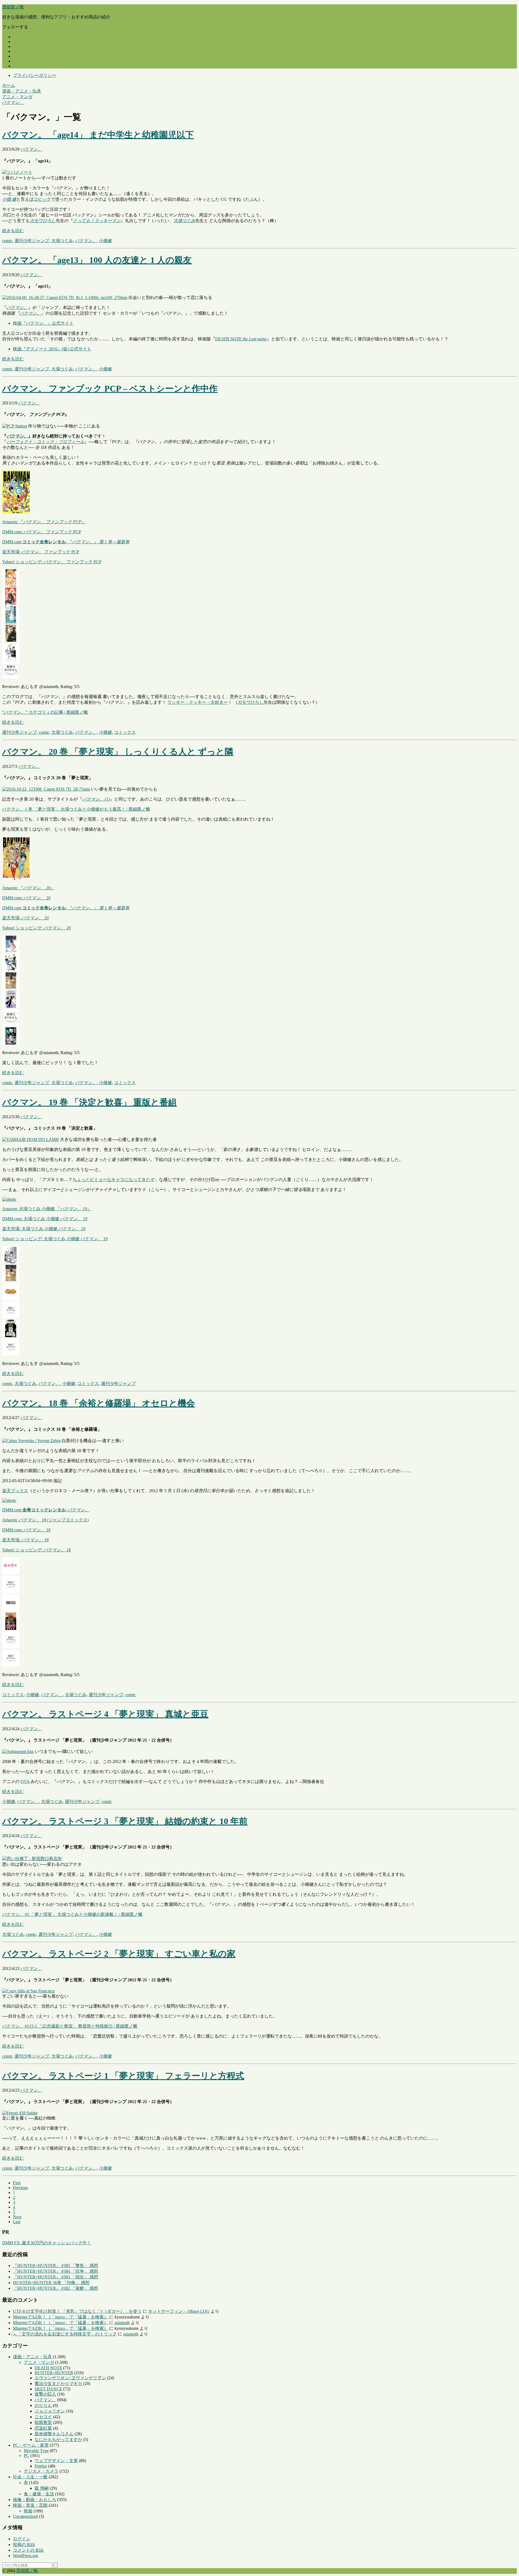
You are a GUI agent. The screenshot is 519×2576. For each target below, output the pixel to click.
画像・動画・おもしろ (35, 2500)
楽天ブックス (15, 1491)
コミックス (125, 732)
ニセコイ (43, 2417)
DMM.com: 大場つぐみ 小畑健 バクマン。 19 (45, 1219)
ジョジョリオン (50, 2411)
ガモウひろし (43, 221)
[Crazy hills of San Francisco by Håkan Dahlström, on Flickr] (28, 1991)
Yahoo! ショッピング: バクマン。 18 (36, 1550)
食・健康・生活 (39, 2494)
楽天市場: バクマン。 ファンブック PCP (41, 552)
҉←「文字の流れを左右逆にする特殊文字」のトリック (65, 2334)
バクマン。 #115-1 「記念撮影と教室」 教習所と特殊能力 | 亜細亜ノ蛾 (70, 2026)
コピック (42, 199)
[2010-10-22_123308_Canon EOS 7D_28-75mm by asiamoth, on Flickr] (46, 789)
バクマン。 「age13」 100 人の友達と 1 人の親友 (97, 260)
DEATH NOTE (48, 2368)
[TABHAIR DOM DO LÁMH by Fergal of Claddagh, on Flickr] (31, 1139)
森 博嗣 (42, 2488)
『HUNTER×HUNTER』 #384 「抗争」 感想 (56, 2271)
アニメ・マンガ (39, 2362)
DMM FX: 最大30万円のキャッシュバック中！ (47, 2243)
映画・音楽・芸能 (30, 2505)
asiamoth (122, 2323)
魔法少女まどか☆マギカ (58, 2383)
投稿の (24, 2544)
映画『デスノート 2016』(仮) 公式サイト (52, 349)
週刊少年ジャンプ (32, 241)
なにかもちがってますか (58, 2440)
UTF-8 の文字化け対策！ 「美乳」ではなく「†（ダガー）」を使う (77, 2311)
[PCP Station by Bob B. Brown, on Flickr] (15, 426)
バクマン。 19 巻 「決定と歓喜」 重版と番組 (89, 1102)
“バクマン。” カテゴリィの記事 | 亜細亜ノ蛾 (45, 712)
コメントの (28, 2550)
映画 (28, 2511)
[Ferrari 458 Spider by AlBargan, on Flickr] (20, 2113)
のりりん (43, 2405)
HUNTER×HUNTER (54, 2373)
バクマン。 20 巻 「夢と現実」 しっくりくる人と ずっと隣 (118, 752)
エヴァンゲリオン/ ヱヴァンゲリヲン (70, 2378)
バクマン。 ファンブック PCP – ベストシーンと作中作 (110, 389)
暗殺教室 (43, 2422)
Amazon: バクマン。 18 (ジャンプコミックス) (45, 1520)
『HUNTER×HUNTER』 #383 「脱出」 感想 (56, 2277)
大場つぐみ (184, 221)
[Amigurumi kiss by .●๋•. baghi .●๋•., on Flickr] (18, 1751)
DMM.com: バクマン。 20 (26, 898)
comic (7, 241)
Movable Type (36, 2451)
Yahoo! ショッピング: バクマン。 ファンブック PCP (52, 562)
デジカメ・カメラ (41, 2471)
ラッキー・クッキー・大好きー (198, 702)
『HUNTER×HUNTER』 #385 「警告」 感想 (56, 2266)
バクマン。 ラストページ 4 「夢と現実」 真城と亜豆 (105, 1714)
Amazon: (44, 522)
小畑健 (105, 241)
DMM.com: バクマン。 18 (26, 1530)
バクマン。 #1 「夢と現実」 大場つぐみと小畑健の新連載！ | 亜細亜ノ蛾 (72, 1914)
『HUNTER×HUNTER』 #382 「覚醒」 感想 (56, 2288)
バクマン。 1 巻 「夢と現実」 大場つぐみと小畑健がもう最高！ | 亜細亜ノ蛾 (76, 809)
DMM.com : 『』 (66, 542)
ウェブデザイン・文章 (56, 2461)
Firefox (41, 2466)
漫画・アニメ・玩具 (32, 2357)
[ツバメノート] (17, 172)
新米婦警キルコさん (54, 2434)
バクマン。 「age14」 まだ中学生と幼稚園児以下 (98, 135)
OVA (25, 1782)
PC (26, 2455)
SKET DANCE (48, 2389)
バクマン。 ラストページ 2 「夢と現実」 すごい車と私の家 (119, 1954)
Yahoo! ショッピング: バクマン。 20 (36, 928)
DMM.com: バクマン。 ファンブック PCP (42, 532)
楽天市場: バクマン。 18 (25, 1540)
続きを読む (13, 231)
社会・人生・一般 (30, 2477)
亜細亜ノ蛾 (13, 7)
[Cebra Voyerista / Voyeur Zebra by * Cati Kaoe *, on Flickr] (31, 1441)
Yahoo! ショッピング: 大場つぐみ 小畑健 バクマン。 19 (55, 1239)
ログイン (22, 2539)
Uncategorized (25, 2516)
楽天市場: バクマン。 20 (25, 918)
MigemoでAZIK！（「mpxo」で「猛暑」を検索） (61, 2317)
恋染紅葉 (43, 2428)
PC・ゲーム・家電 (31, 2445)
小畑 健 (9, 199)
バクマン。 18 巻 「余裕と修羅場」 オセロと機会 (99, 1403)
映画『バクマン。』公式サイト (43, 323)
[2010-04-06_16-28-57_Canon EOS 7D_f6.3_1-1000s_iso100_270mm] (65, 297)
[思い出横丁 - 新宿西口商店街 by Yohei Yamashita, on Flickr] (32, 1859)
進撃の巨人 (45, 2394)
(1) (96, 799)
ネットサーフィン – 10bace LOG (179, 2311)
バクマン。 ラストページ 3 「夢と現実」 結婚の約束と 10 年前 (125, 1821)
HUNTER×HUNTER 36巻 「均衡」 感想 (51, 2283)
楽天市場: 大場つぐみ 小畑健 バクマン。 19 (44, 1229)
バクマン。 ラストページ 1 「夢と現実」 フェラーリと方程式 (123, 2076)
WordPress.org (26, 2556)
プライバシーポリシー (35, 75)
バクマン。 (31, 149)
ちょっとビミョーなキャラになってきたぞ (114, 1180)
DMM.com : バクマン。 (46, 1510)
